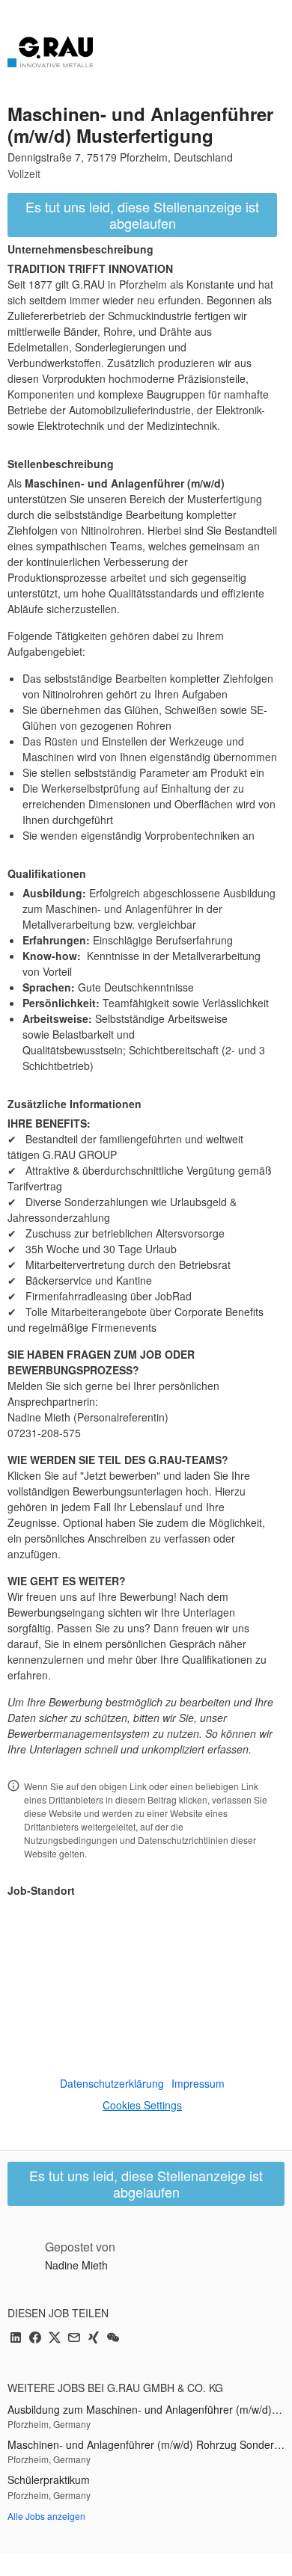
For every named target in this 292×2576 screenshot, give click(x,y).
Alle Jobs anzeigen (46, 2516)
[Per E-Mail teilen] (74, 2339)
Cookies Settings (142, 2105)
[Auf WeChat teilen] (113, 2339)
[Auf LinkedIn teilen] (16, 2339)
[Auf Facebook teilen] (35, 2339)
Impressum (198, 2083)
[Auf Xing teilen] (94, 2339)
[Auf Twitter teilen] (55, 2339)
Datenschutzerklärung (112, 2083)
